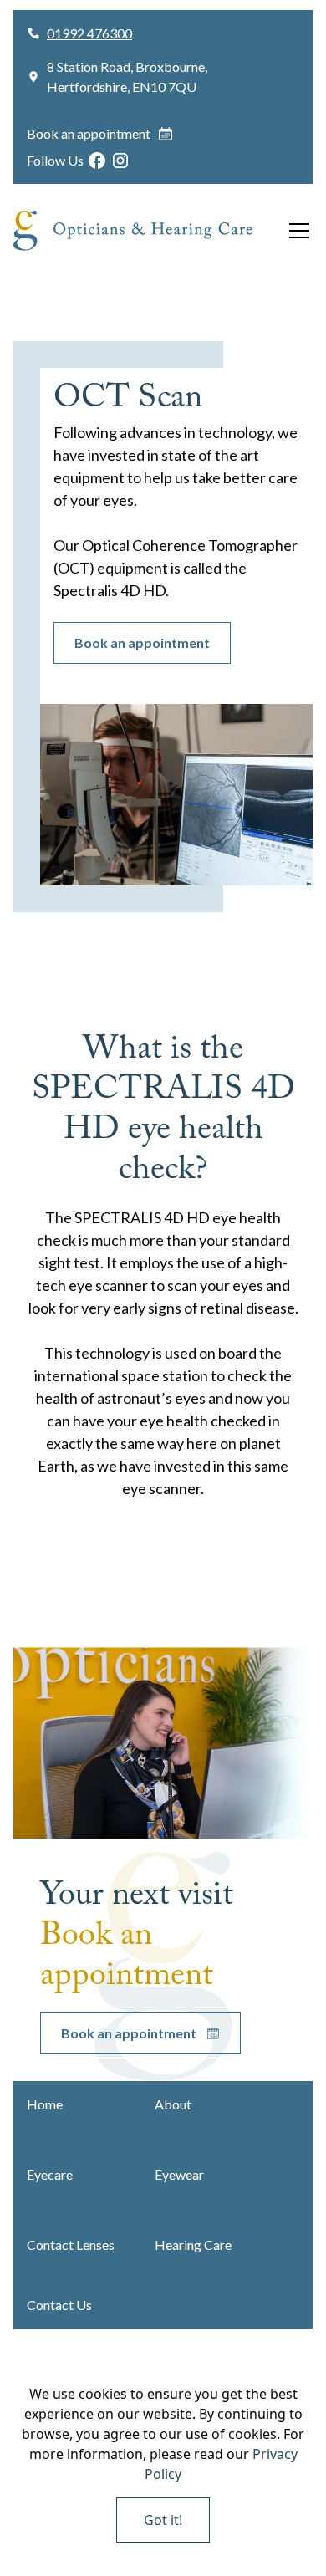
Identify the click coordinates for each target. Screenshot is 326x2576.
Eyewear (179, 2174)
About (173, 2104)
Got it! (163, 2520)
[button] (296, 231)
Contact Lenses (71, 2244)
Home (45, 2104)
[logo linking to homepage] (146, 231)
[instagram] (120, 161)
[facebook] (97, 161)
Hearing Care (193, 2244)
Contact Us (59, 2305)
